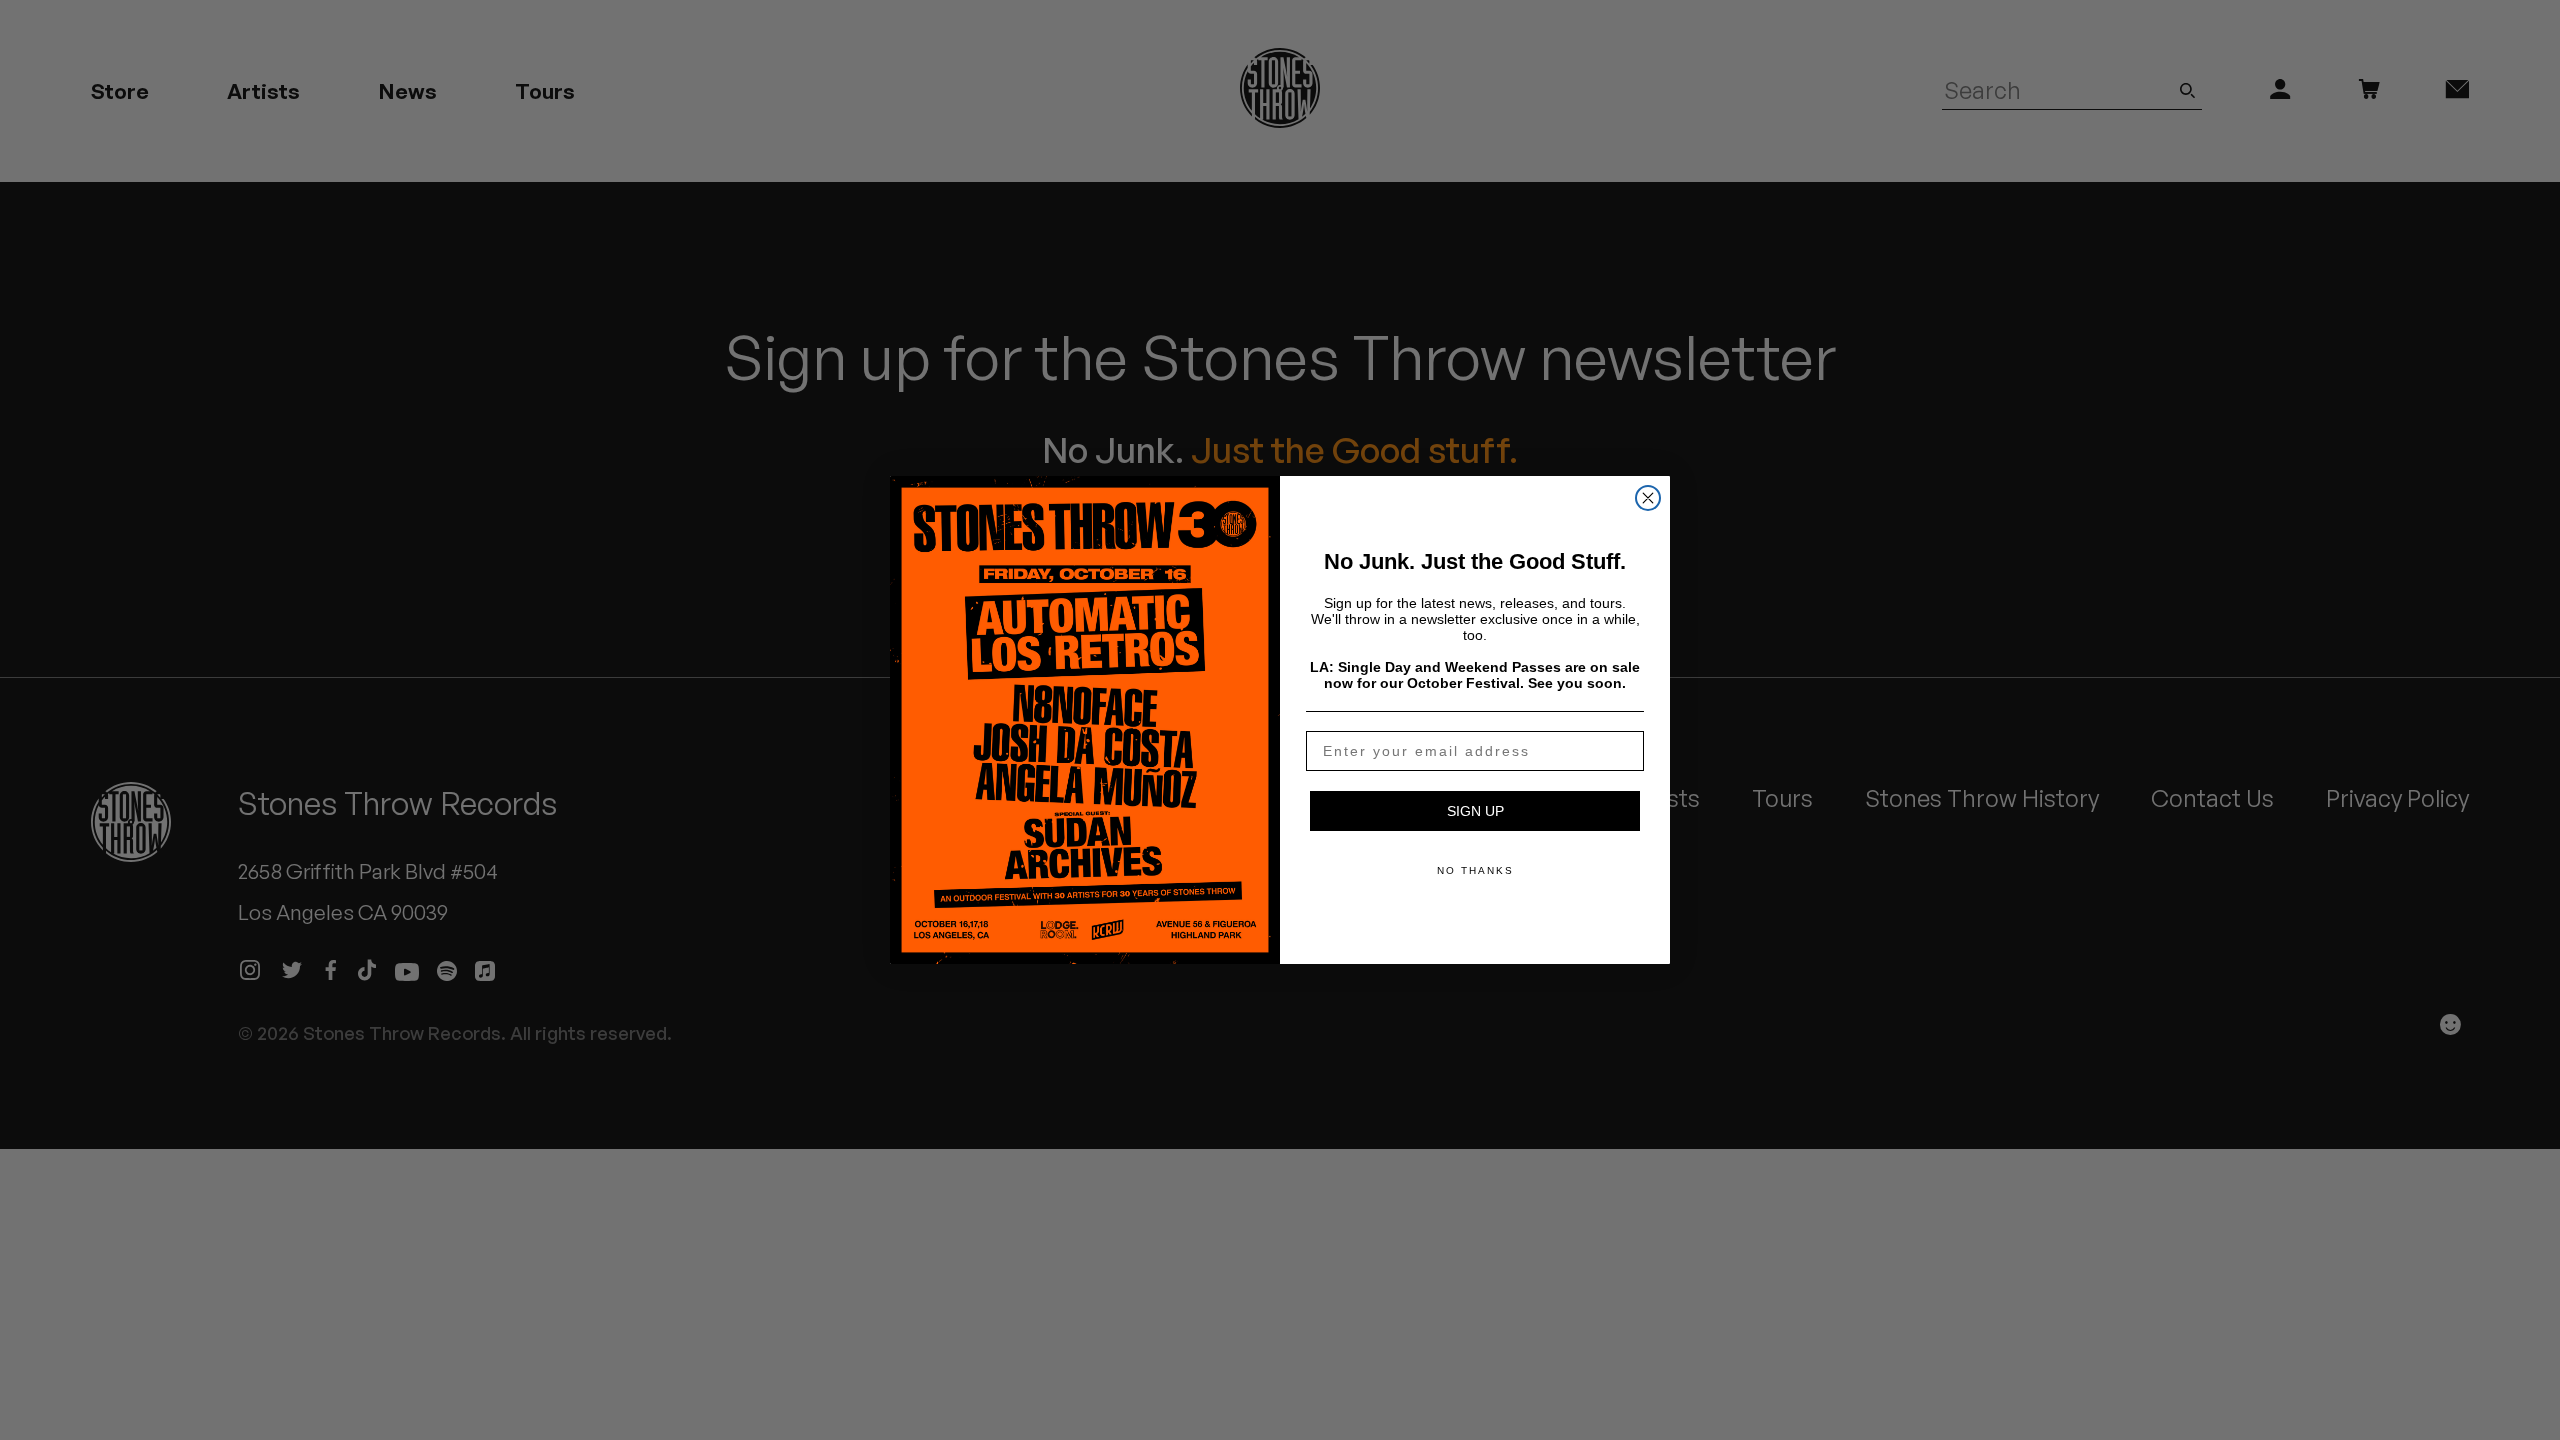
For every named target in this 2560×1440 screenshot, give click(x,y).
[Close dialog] (1648, 498)
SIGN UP (1475, 811)
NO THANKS (1475, 870)
